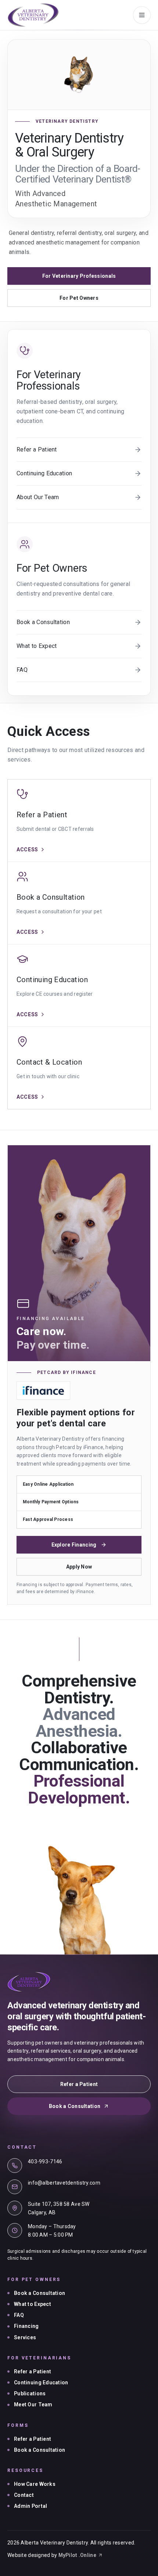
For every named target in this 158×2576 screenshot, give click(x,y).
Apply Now (79, 1567)
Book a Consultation (75, 2106)
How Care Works (35, 2484)
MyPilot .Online (77, 2555)
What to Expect (33, 2304)
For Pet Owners (79, 298)
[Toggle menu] (142, 15)
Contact (24, 2495)
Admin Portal (30, 2506)
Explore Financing (74, 1545)
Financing (26, 2326)
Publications (30, 2393)
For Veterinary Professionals (79, 276)
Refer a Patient (79, 2084)
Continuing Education (41, 2382)
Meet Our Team (33, 2404)
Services (25, 2337)
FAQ (19, 2315)
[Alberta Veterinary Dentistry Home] (33, 15)
